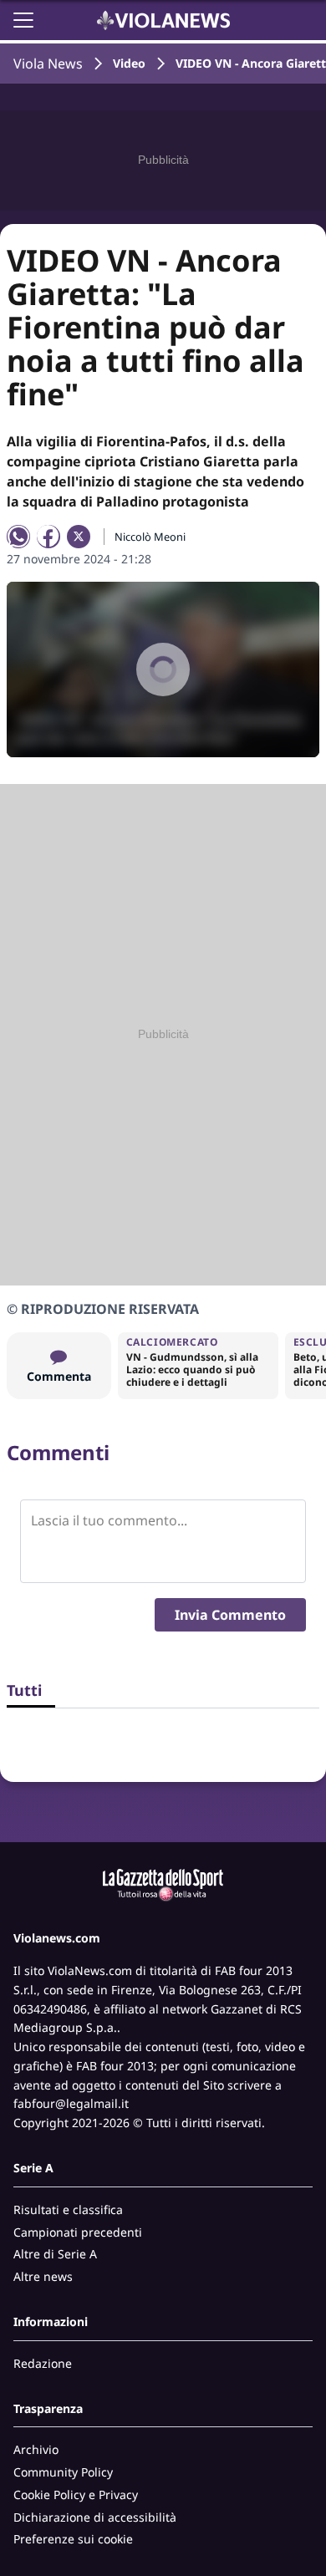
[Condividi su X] (79, 537)
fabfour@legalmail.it (71, 2103)
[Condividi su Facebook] (48, 537)
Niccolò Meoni (150, 537)
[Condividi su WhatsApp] (18, 537)
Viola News (48, 64)
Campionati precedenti (78, 2232)
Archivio (36, 2449)
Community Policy (63, 2472)
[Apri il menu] (23, 20)
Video (129, 63)
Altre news (43, 2276)
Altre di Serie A (55, 2254)
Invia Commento (230, 1615)
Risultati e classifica (68, 2209)
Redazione (43, 2363)
